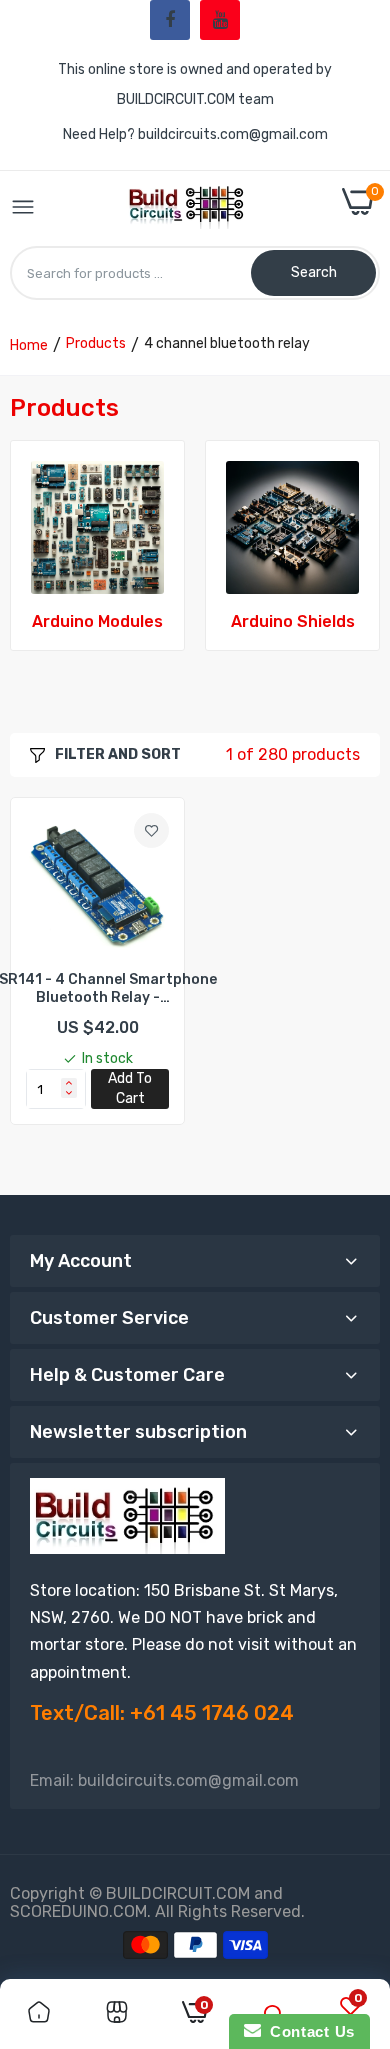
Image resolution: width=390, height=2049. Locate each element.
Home (29, 345)
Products (96, 343)
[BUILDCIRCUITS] (188, 208)
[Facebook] (170, 20)
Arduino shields (293, 622)
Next (355, 562)
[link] (97, 527)
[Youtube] (220, 20)
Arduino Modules (97, 622)
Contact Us (308, 2031)
